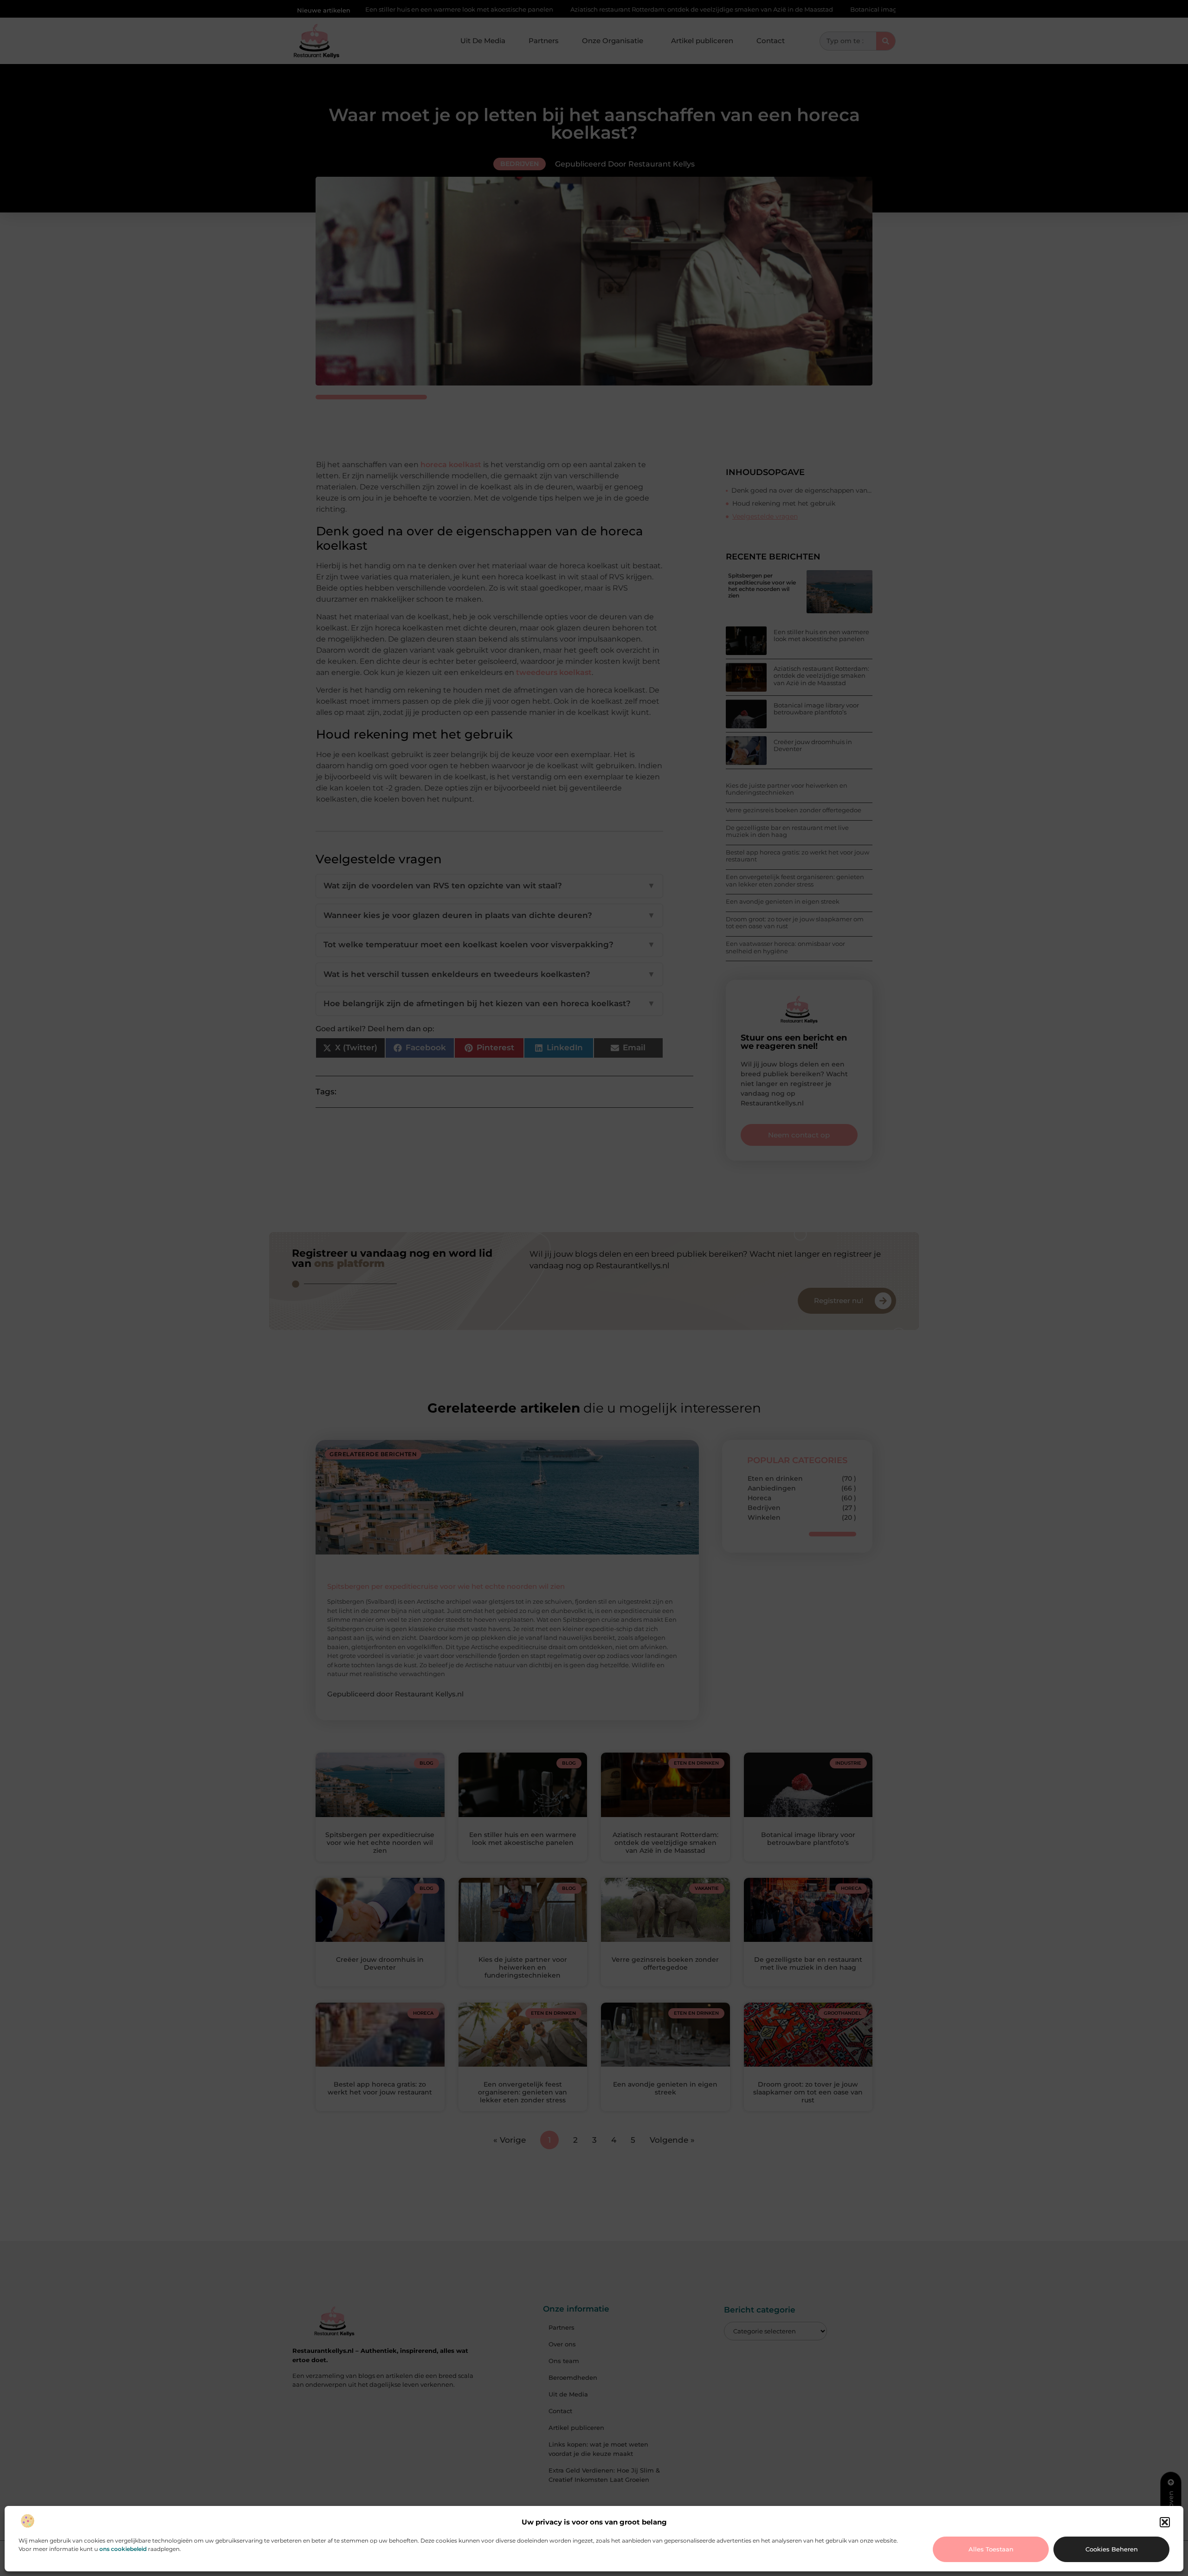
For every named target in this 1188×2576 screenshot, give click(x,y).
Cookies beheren (1112, 2549)
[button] (1165, 2522)
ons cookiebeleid (123, 2549)
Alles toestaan (991, 2549)
